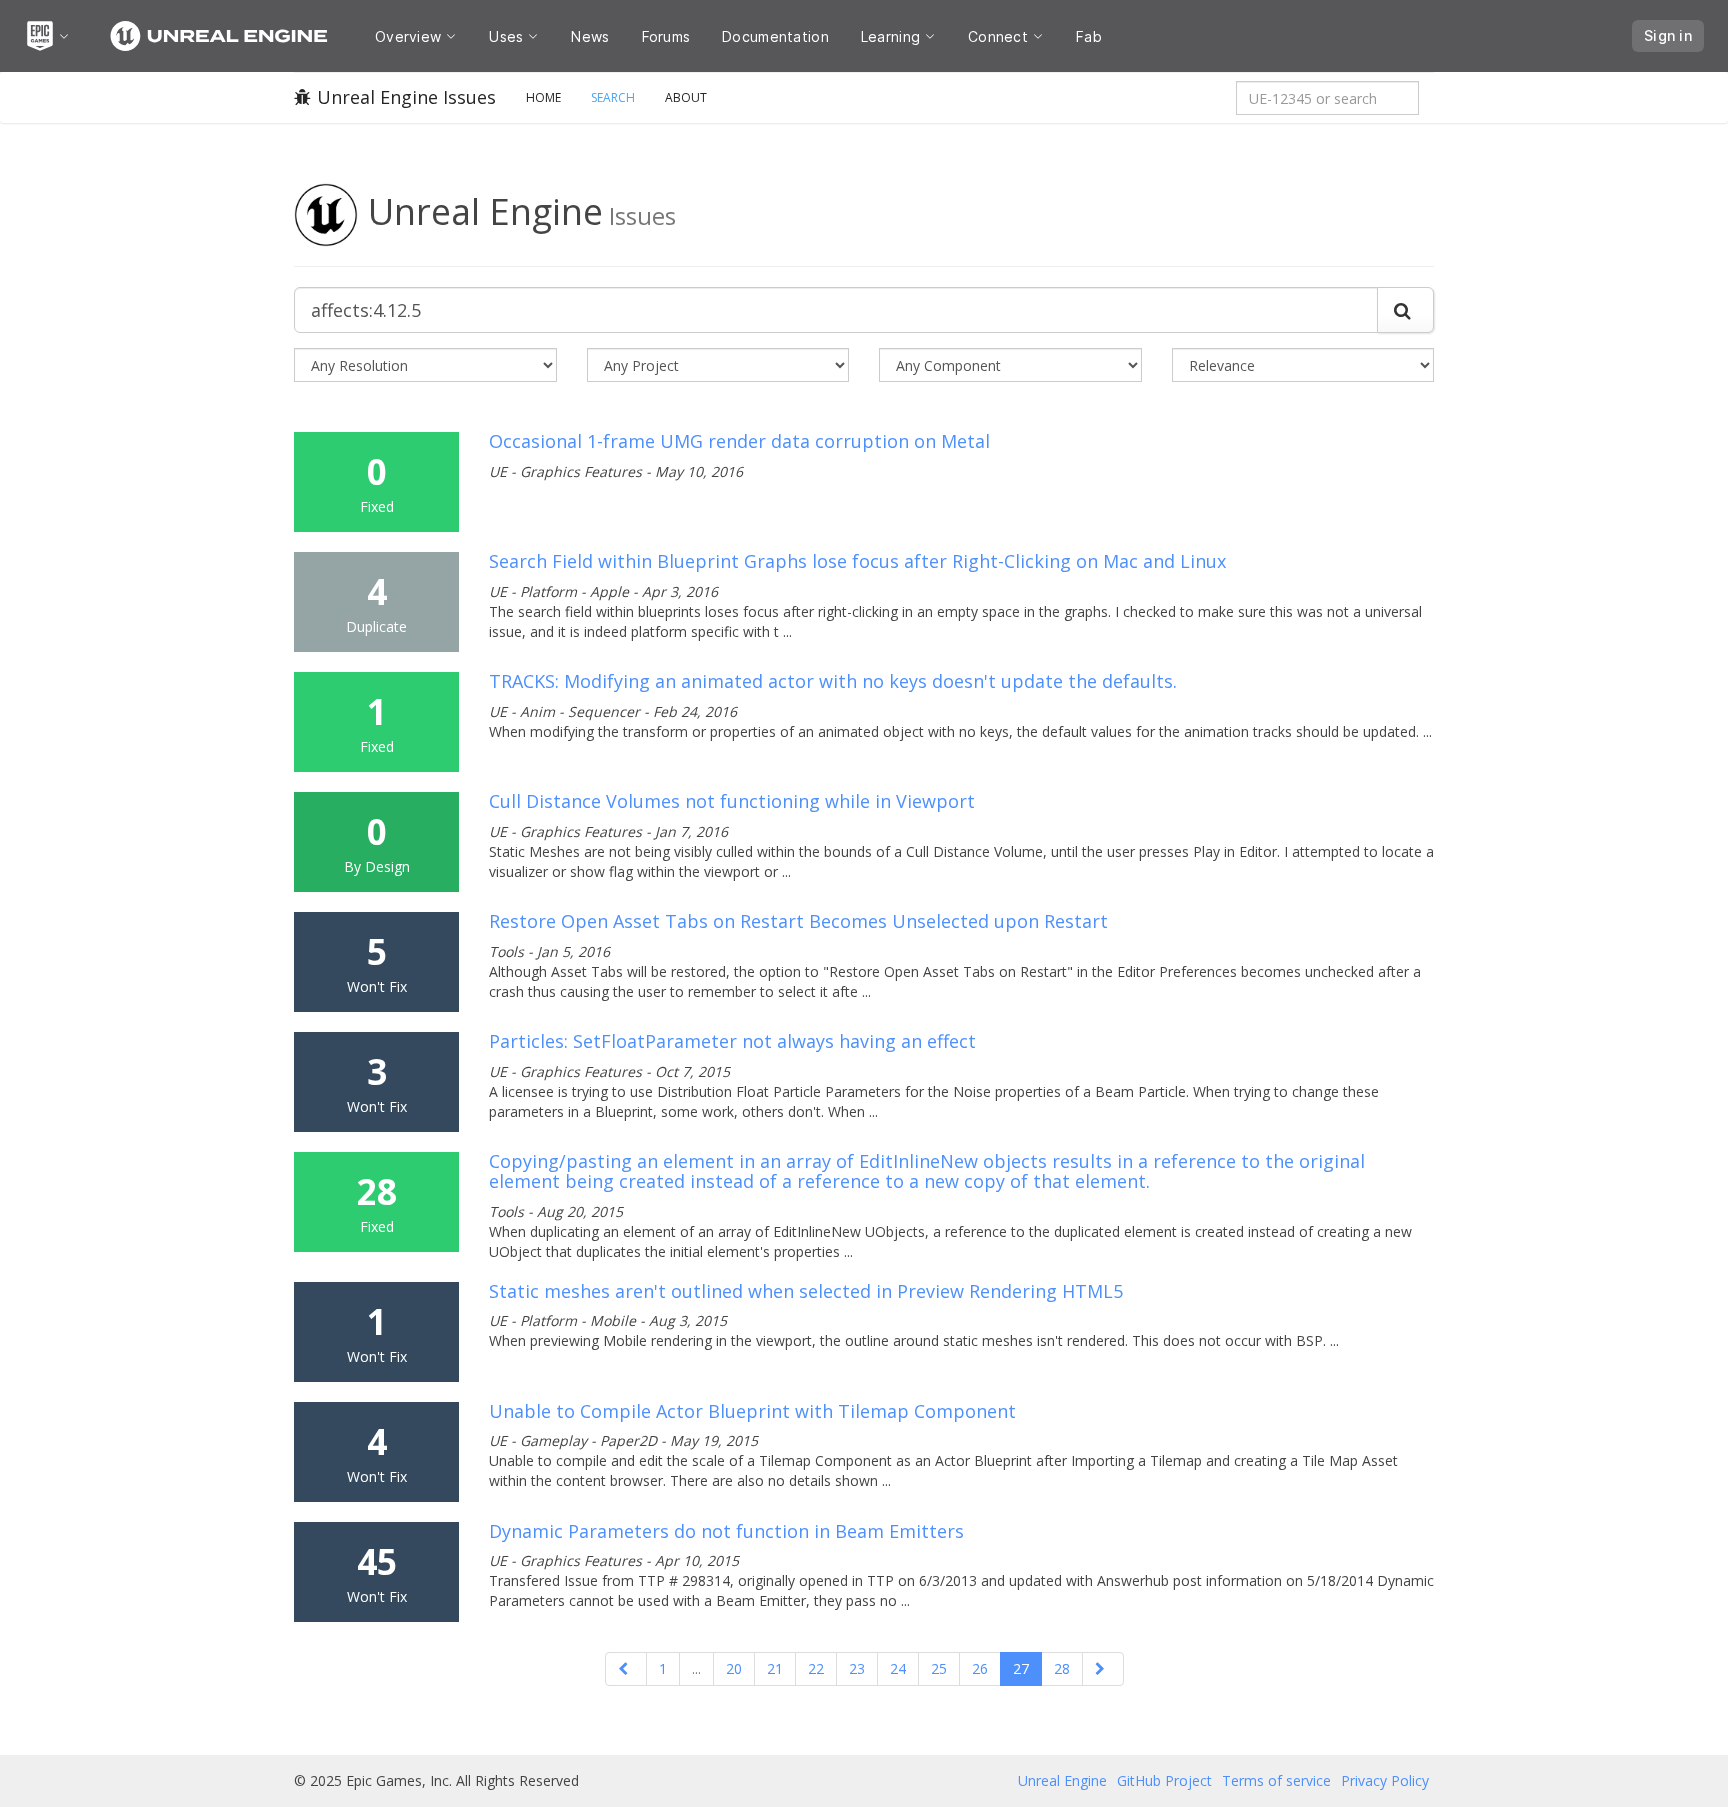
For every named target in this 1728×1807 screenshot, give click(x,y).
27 (1021, 1668)
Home (543, 97)
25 (939, 1668)
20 (734, 1668)
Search (613, 97)
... (696, 1668)
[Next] (1103, 1669)
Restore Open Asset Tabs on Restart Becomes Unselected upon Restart (798, 921)
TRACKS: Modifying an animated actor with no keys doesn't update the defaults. (833, 681)
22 (816, 1668)
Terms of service (1276, 1780)
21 (775, 1668)
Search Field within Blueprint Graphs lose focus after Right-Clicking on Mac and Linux (857, 561)
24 (898, 1668)
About (686, 97)
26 (980, 1668)
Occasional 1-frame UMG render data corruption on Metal (739, 441)
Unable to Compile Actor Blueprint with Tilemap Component (752, 1411)
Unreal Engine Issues (406, 97)
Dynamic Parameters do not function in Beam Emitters (726, 1531)
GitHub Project (1164, 1780)
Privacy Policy (1385, 1780)
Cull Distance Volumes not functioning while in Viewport (732, 801)
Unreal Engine (1062, 1780)
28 (1062, 1668)
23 (857, 1668)
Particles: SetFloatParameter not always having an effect (732, 1041)
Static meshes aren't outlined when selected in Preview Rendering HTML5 (806, 1291)
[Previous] (626, 1669)
